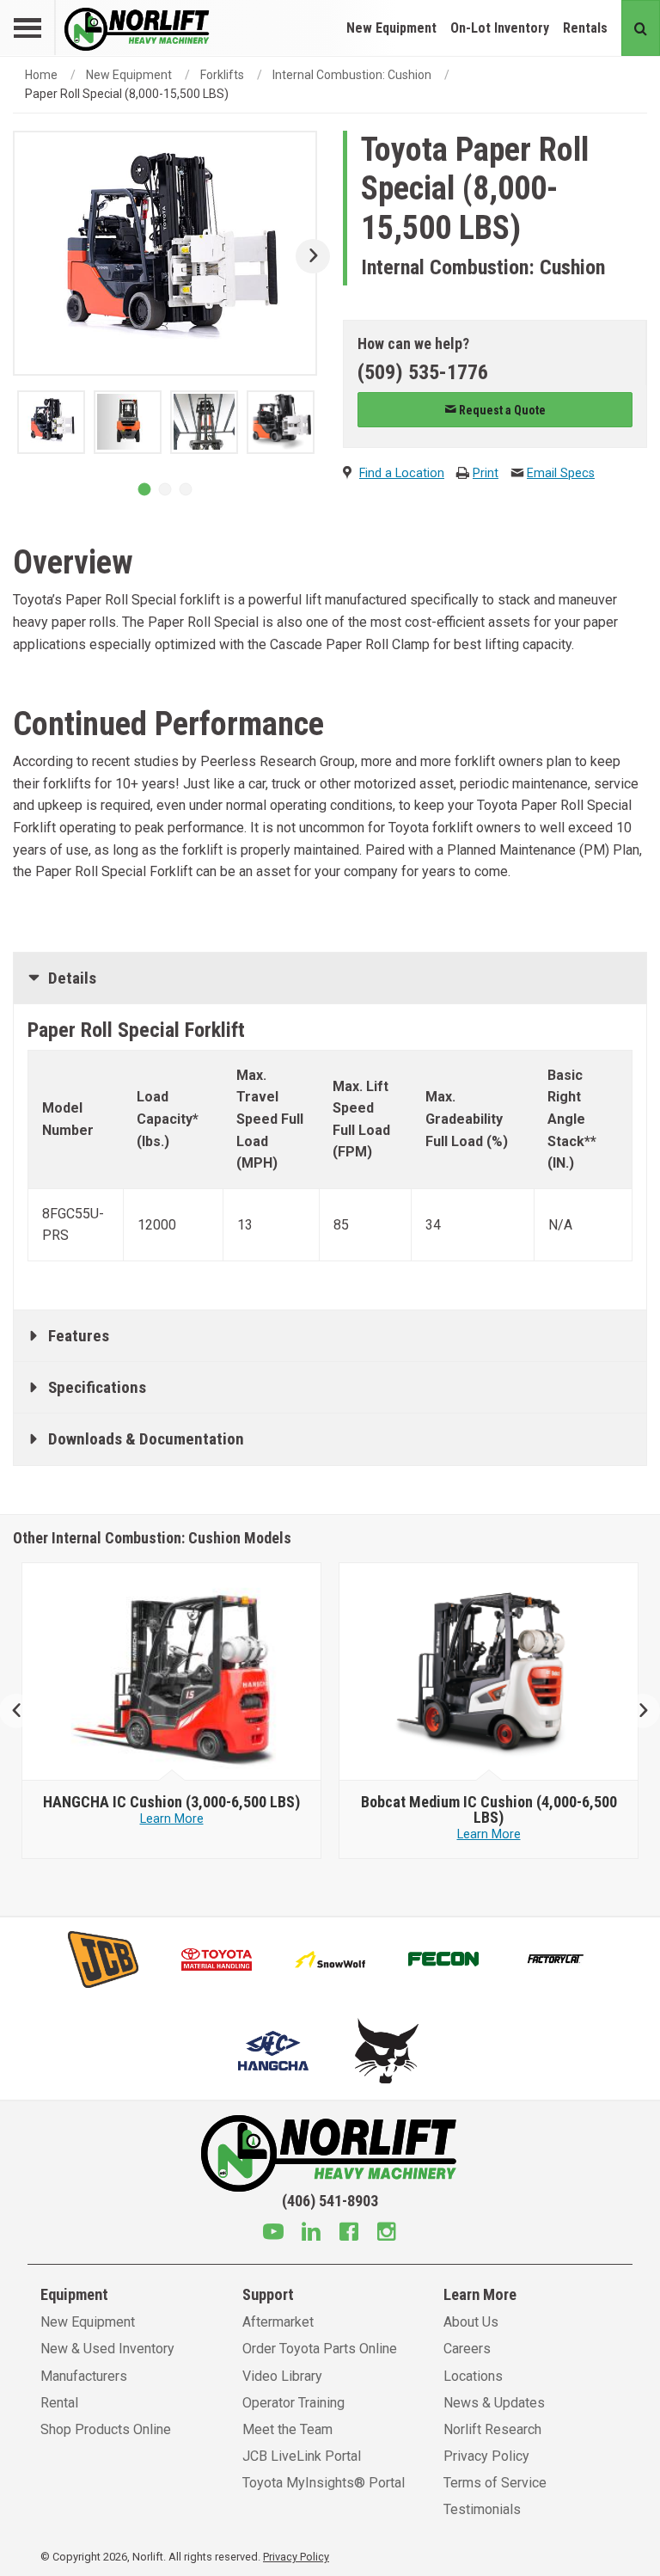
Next (306, 256)
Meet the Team (287, 2429)
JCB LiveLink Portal (302, 2456)
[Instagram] (387, 2234)
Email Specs (561, 473)
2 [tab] (165, 489)
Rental (59, 2403)
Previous (24, 1711)
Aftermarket (278, 2322)
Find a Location (402, 473)
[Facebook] (349, 2234)
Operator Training (293, 2403)
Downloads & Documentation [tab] (146, 1439)
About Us (471, 2322)
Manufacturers (84, 2376)
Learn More (172, 1819)
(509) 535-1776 (423, 372)
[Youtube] (273, 2234)
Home (41, 75)
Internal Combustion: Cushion (352, 75)
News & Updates (494, 2403)
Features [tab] (79, 1336)
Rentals (585, 28)
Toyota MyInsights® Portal (324, 2483)
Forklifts (222, 75)
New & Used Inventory (107, 2349)
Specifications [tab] (97, 1387)
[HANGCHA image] (172, 1672)
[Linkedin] (311, 2234)
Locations (473, 2376)
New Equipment (391, 28)
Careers (467, 2349)
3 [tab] (186, 489)
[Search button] (641, 28)
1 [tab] (144, 489)
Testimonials (482, 2509)
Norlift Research (492, 2429)
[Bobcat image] (489, 1672)
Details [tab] (72, 978)
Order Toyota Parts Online (320, 2349)
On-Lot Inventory (500, 28)
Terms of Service (495, 2483)
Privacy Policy (486, 2456)
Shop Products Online (106, 2429)
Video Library (282, 2376)
